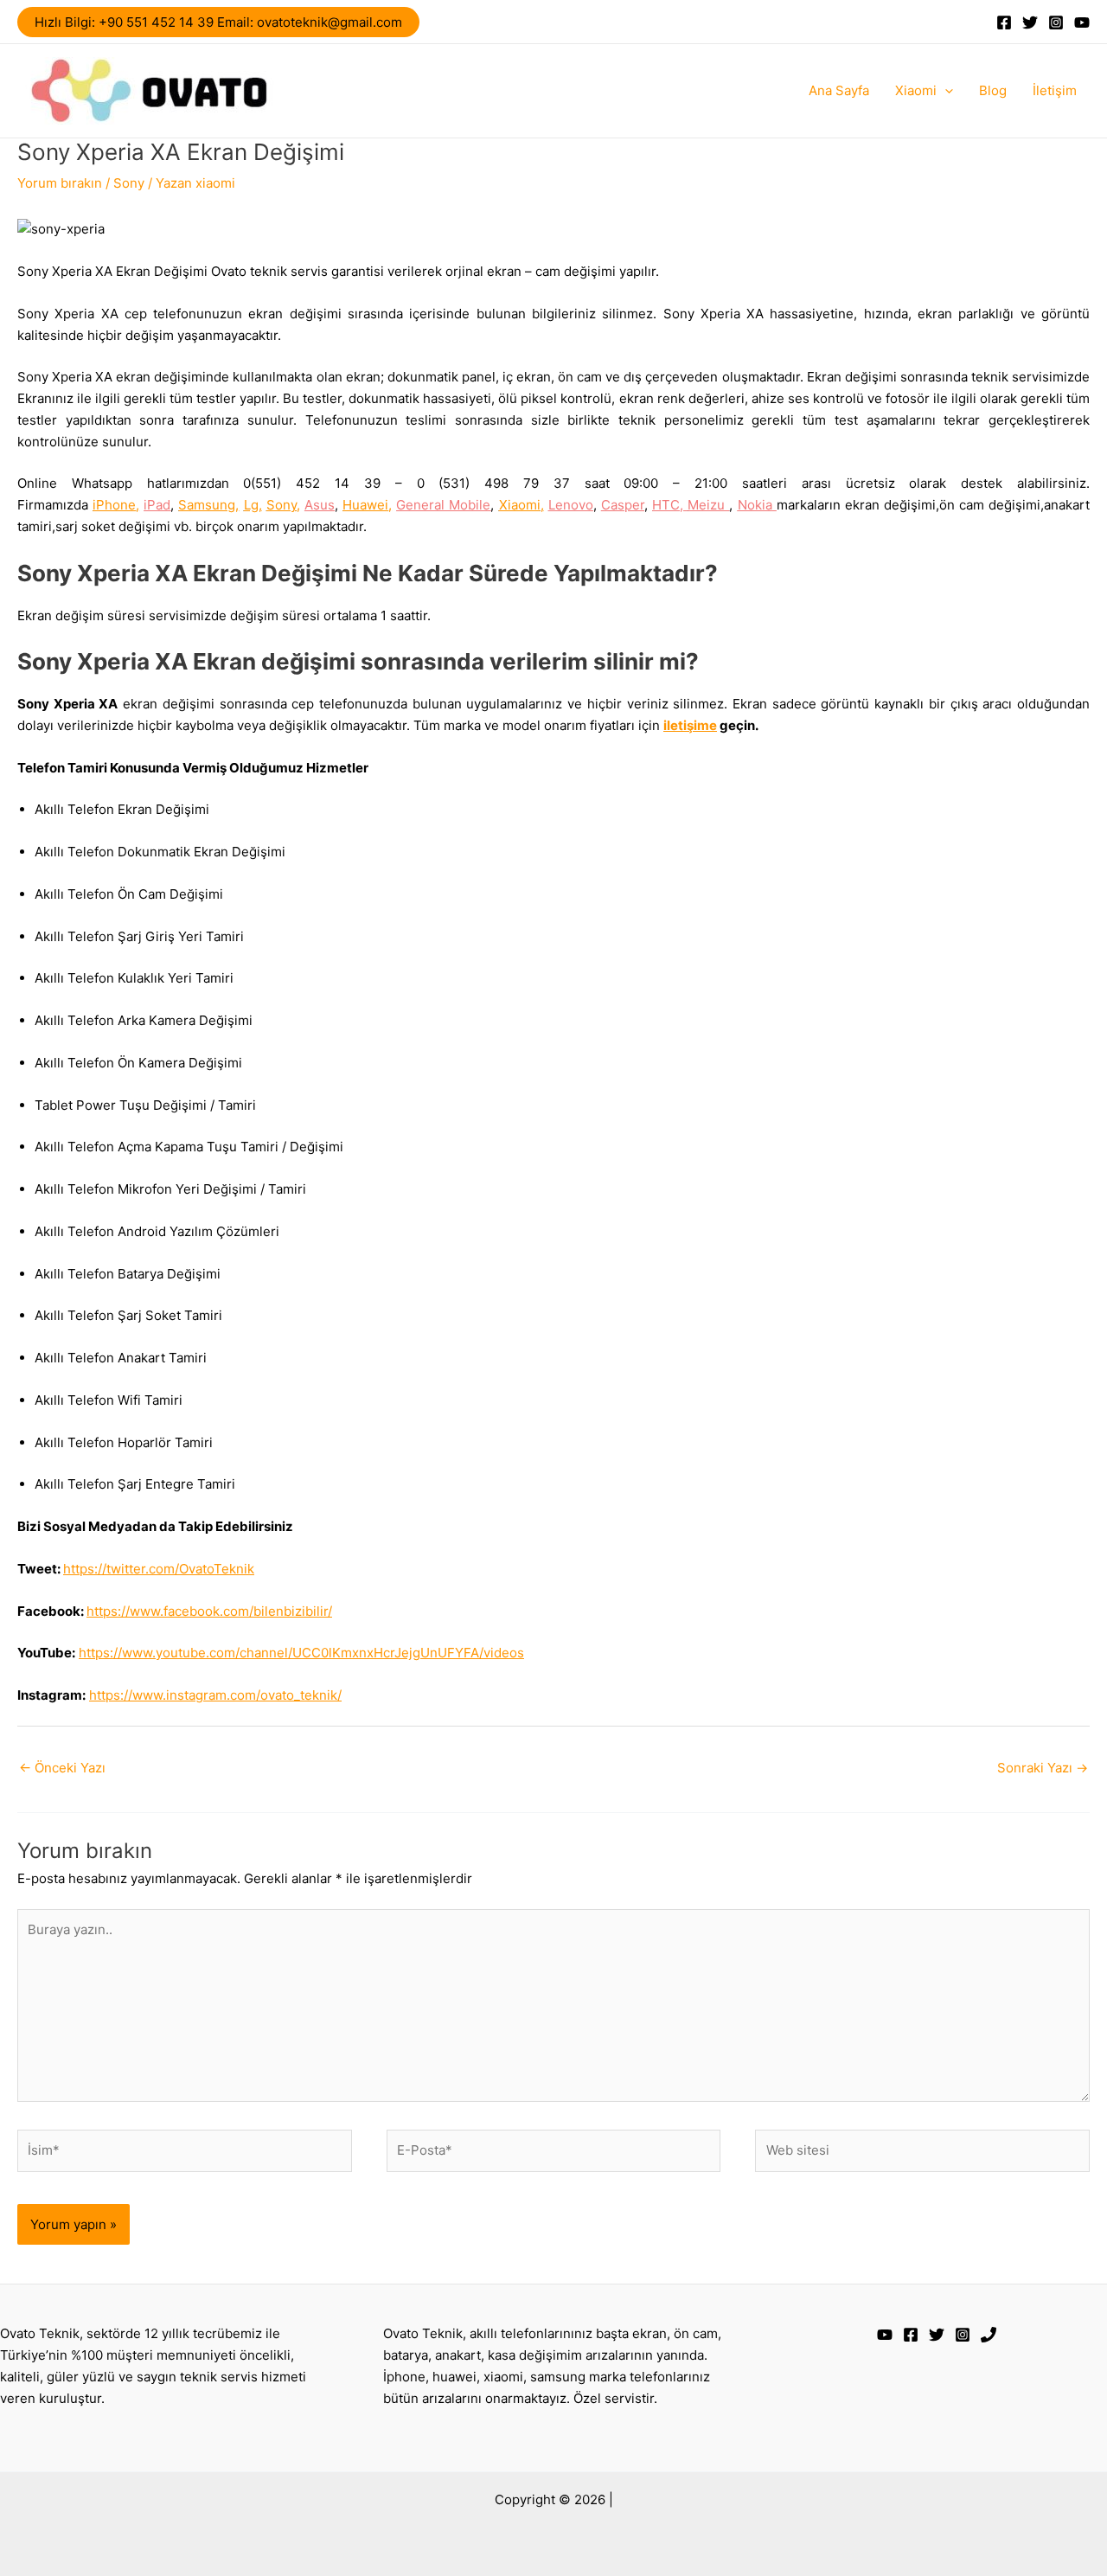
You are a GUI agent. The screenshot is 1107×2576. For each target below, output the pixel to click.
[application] (945, 91)
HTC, (670, 505)
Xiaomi (916, 90)
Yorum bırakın (60, 183)
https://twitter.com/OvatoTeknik (159, 1569)
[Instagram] (1056, 22)
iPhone (114, 505)
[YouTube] (1082, 22)
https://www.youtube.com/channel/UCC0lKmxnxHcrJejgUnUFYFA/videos (301, 1653)
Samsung (207, 505)
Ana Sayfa (839, 90)
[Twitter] (1030, 22)
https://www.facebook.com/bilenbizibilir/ (209, 1611)
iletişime (690, 725)
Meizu (708, 505)
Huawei (365, 505)
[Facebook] (1004, 22)
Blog (993, 90)
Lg (251, 505)
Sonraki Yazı (1043, 1768)
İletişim (1055, 90)
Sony (129, 183)
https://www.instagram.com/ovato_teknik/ (215, 1695)
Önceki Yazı (62, 1768)
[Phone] (989, 2335)
